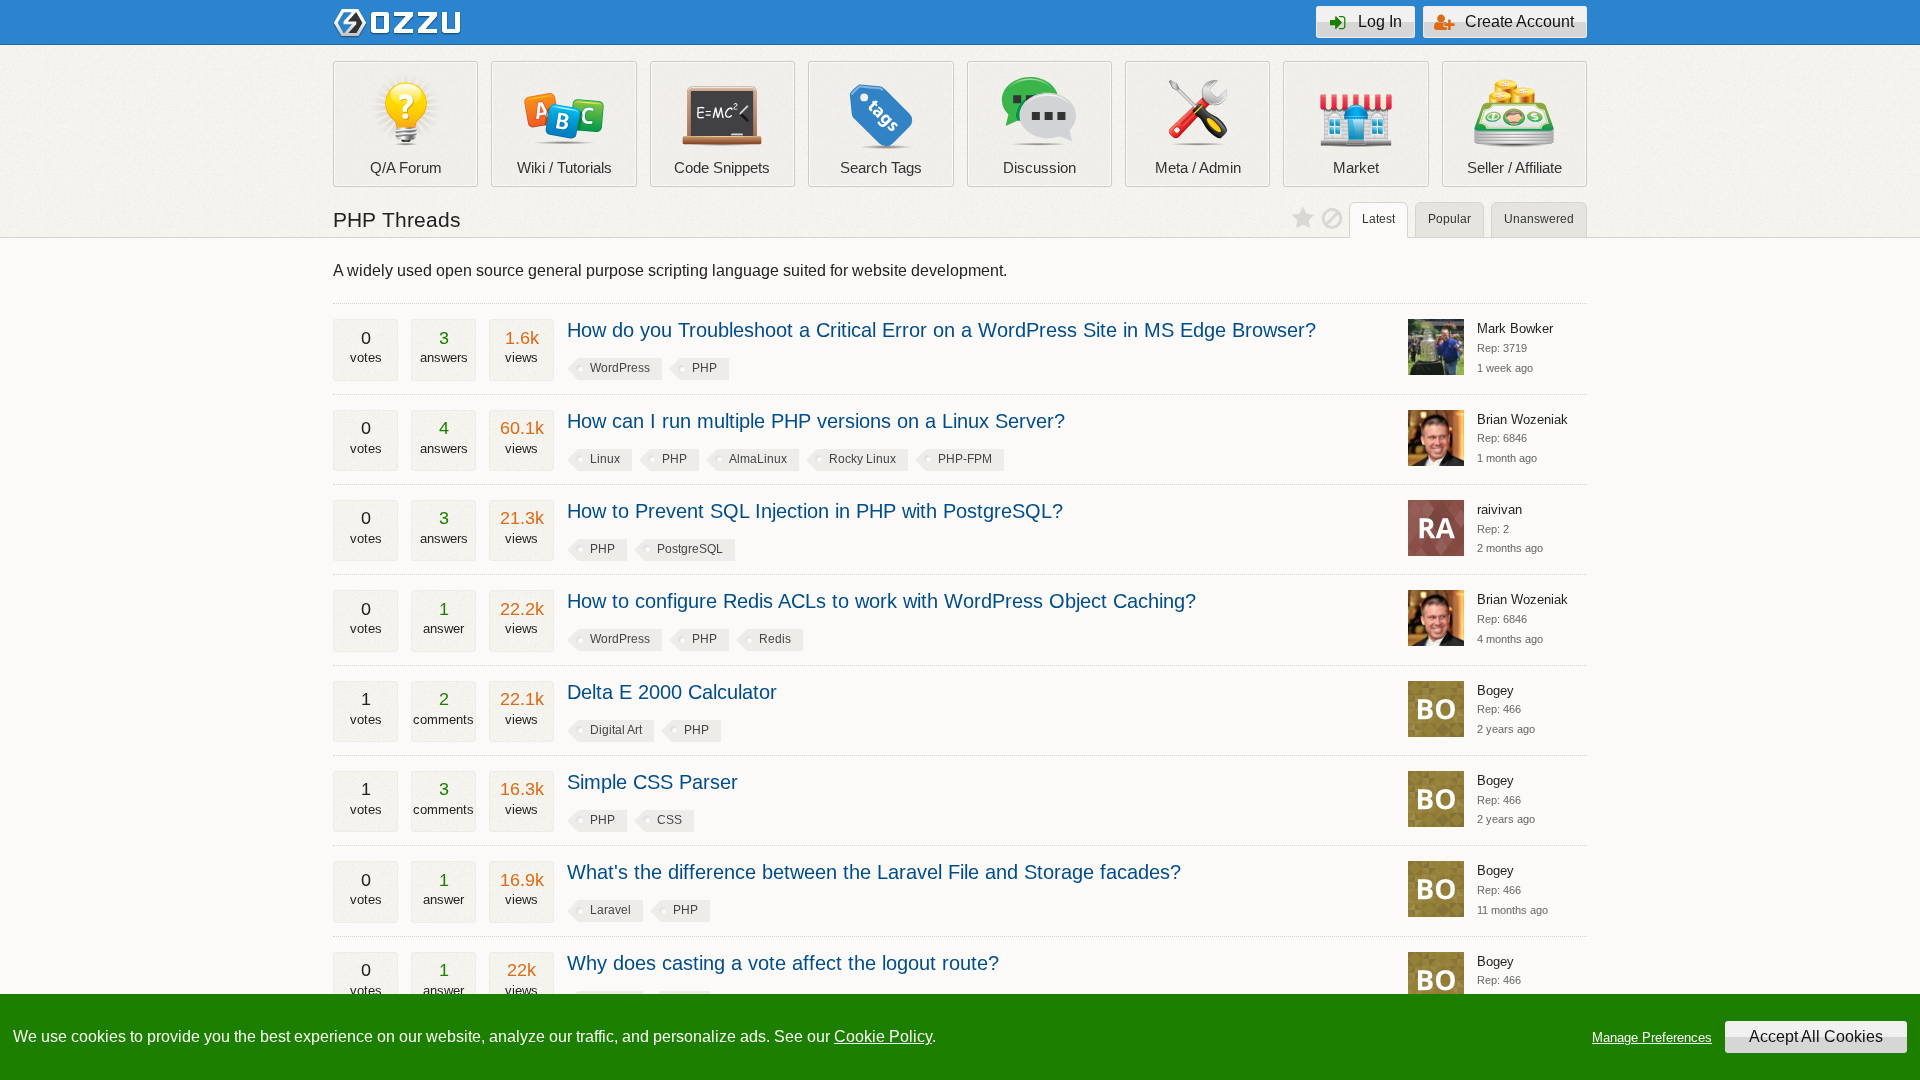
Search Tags (881, 167)
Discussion (1039, 167)
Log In (1380, 21)
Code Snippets (722, 167)
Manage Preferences (1652, 1037)
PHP (704, 368)
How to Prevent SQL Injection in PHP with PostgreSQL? (815, 511)
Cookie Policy (883, 1036)
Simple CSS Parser (652, 782)
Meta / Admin (1198, 167)
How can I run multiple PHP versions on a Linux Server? (816, 421)
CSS (669, 820)
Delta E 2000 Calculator (672, 692)
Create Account (1519, 21)
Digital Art (616, 730)
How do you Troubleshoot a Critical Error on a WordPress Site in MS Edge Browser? (941, 330)
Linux (605, 459)
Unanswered (1539, 219)
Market (1356, 167)
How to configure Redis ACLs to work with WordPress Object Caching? (881, 601)
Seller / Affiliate (1514, 167)
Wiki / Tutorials (564, 167)
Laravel (610, 910)
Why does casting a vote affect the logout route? (783, 963)
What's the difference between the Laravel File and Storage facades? (874, 872)
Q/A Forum (406, 167)
